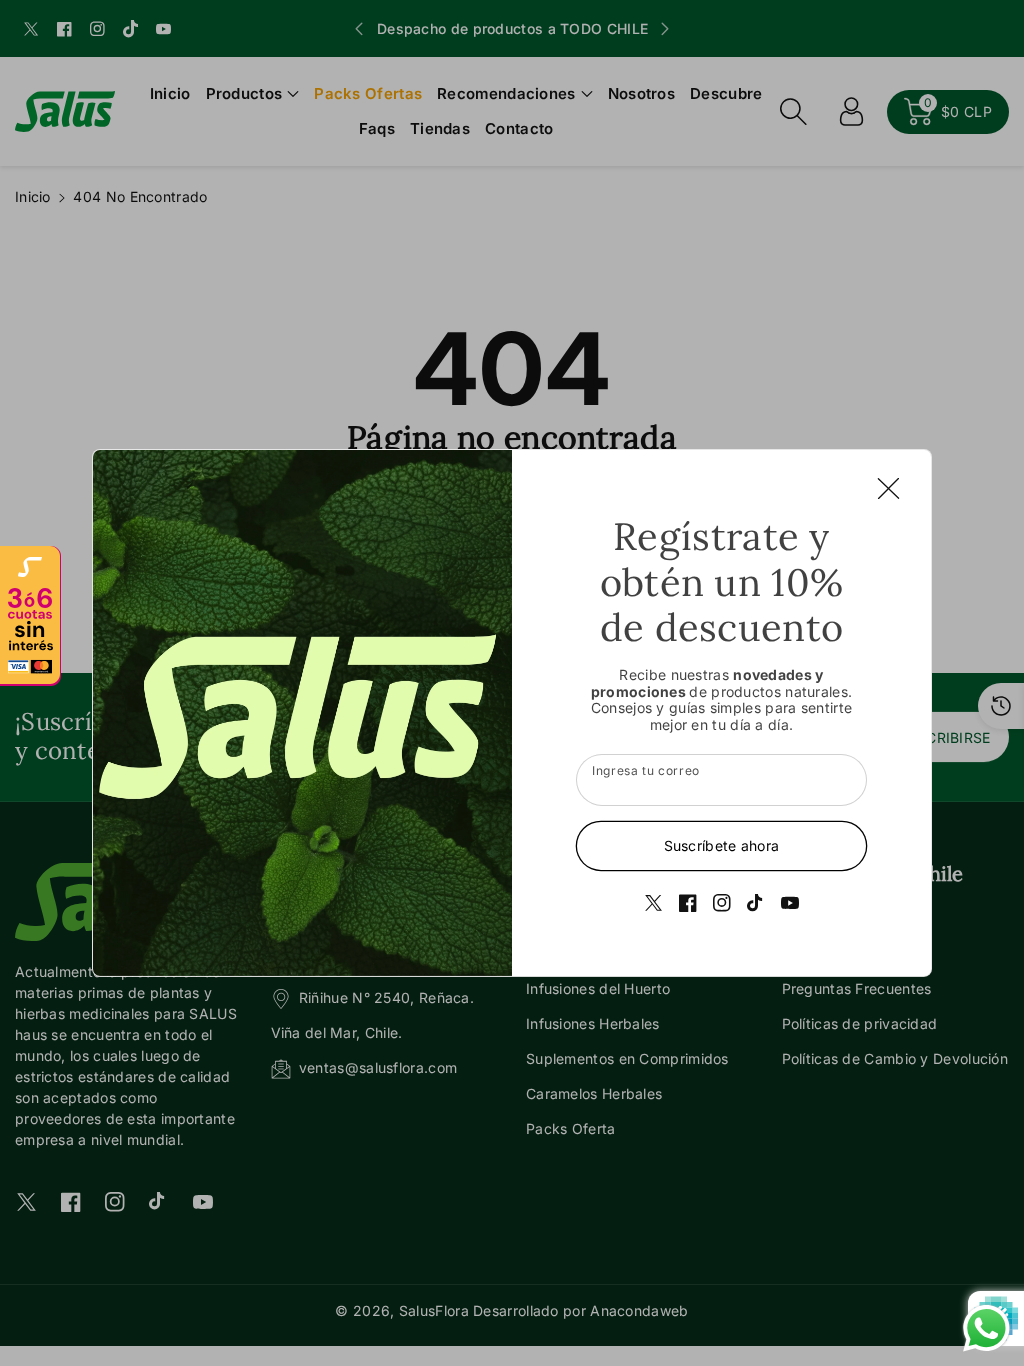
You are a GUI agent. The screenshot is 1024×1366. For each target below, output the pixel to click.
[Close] (888, 488)
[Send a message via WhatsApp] (986, 1328)
